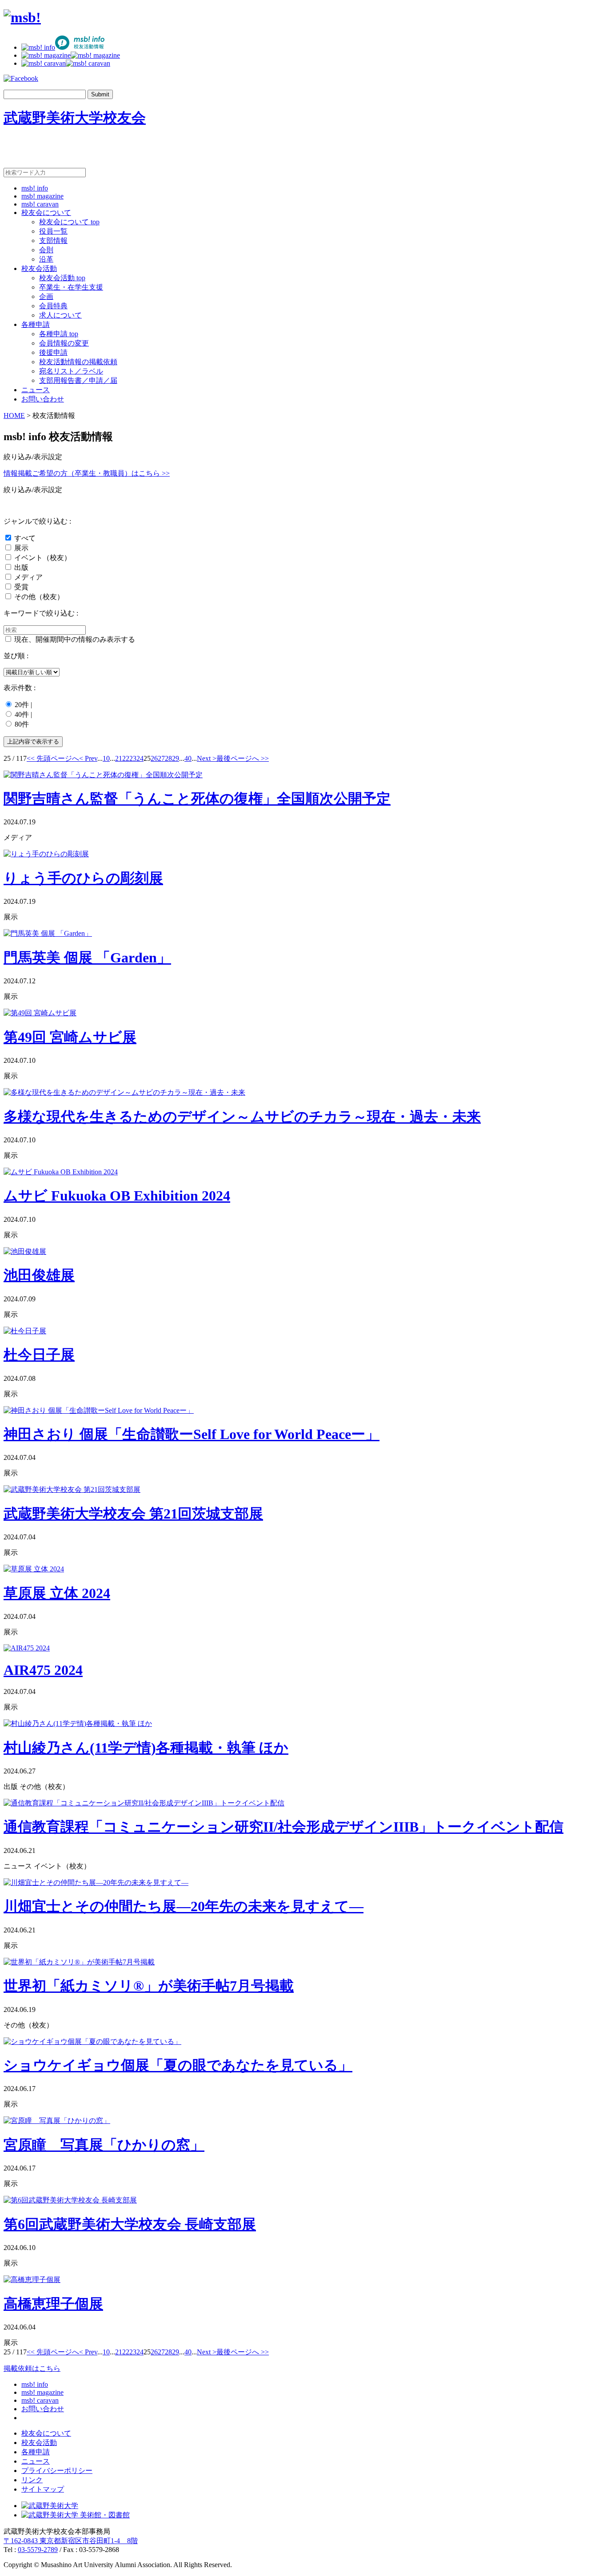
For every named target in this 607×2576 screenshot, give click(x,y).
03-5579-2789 (38, 2550)
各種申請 (36, 324)
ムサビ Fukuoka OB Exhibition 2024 (117, 1196)
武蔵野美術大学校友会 (75, 118)
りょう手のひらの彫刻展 (83, 878)
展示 (21, 548)
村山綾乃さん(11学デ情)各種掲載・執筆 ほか (146, 1748)
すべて (25, 538)
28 (168, 758)
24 (140, 758)
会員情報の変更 (64, 343)
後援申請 (53, 352)
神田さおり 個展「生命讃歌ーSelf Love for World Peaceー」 (192, 1434)
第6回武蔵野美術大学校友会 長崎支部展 (130, 2224)
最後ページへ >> (243, 758)
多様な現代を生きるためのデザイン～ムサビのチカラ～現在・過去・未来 (242, 1117)
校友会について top (69, 222)
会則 (46, 250)
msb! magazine (42, 196)
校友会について (46, 213)
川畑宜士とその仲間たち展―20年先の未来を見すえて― (184, 1906)
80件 (22, 724)
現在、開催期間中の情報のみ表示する (75, 639)
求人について (60, 315)
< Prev (88, 758)
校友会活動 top (62, 278)
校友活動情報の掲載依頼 (78, 362)
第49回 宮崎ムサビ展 (70, 1037)
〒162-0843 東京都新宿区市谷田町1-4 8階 (71, 2541)
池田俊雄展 (39, 1275)
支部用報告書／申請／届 (78, 380)
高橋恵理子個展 (53, 2304)
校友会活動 (39, 268)
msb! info (35, 188)
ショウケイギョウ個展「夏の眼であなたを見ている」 (178, 2065)
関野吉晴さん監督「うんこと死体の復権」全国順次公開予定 (197, 799)
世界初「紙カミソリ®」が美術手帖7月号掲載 (149, 1986)
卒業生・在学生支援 (71, 287)
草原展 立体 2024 (57, 1593)
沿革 (46, 259)
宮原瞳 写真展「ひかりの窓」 (104, 2145)
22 (126, 758)
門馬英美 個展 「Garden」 (87, 958)
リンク (32, 2480)
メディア (28, 577)
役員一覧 (53, 231)
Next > (207, 758)
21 (119, 758)
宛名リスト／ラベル (71, 371)
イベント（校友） (43, 558)
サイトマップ (43, 2489)
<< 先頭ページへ (53, 758)
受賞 (21, 587)
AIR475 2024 (43, 1670)
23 (133, 758)
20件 (22, 705)
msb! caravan (40, 204)
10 (106, 758)
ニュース (36, 390)
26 (154, 758)
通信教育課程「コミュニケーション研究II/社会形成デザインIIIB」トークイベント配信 (284, 1827)
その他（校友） (39, 597)
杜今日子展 (39, 1355)
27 (161, 758)
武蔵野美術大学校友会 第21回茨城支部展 (133, 1514)
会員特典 (53, 306)
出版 (21, 567)
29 (176, 758)
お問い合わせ (43, 399)
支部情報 (53, 241)
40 (188, 758)
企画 (46, 296)
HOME (14, 415)
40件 (22, 714)
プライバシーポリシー (57, 2471)
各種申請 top (59, 334)
